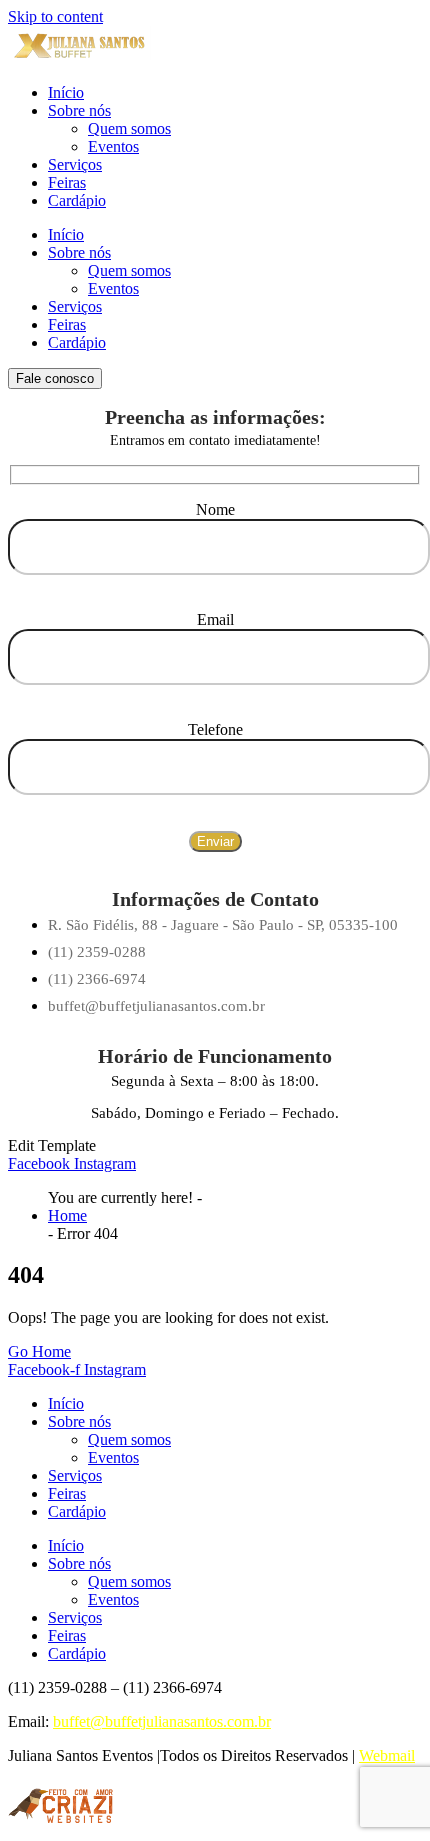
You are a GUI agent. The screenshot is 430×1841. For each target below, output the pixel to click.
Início (66, 92)
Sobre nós (79, 110)
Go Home (39, 1351)
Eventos (113, 146)
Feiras (67, 182)
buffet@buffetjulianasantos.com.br (162, 1721)
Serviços (75, 164)
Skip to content (55, 16)
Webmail (387, 1755)
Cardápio (77, 200)
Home (67, 1215)
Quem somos (129, 128)
